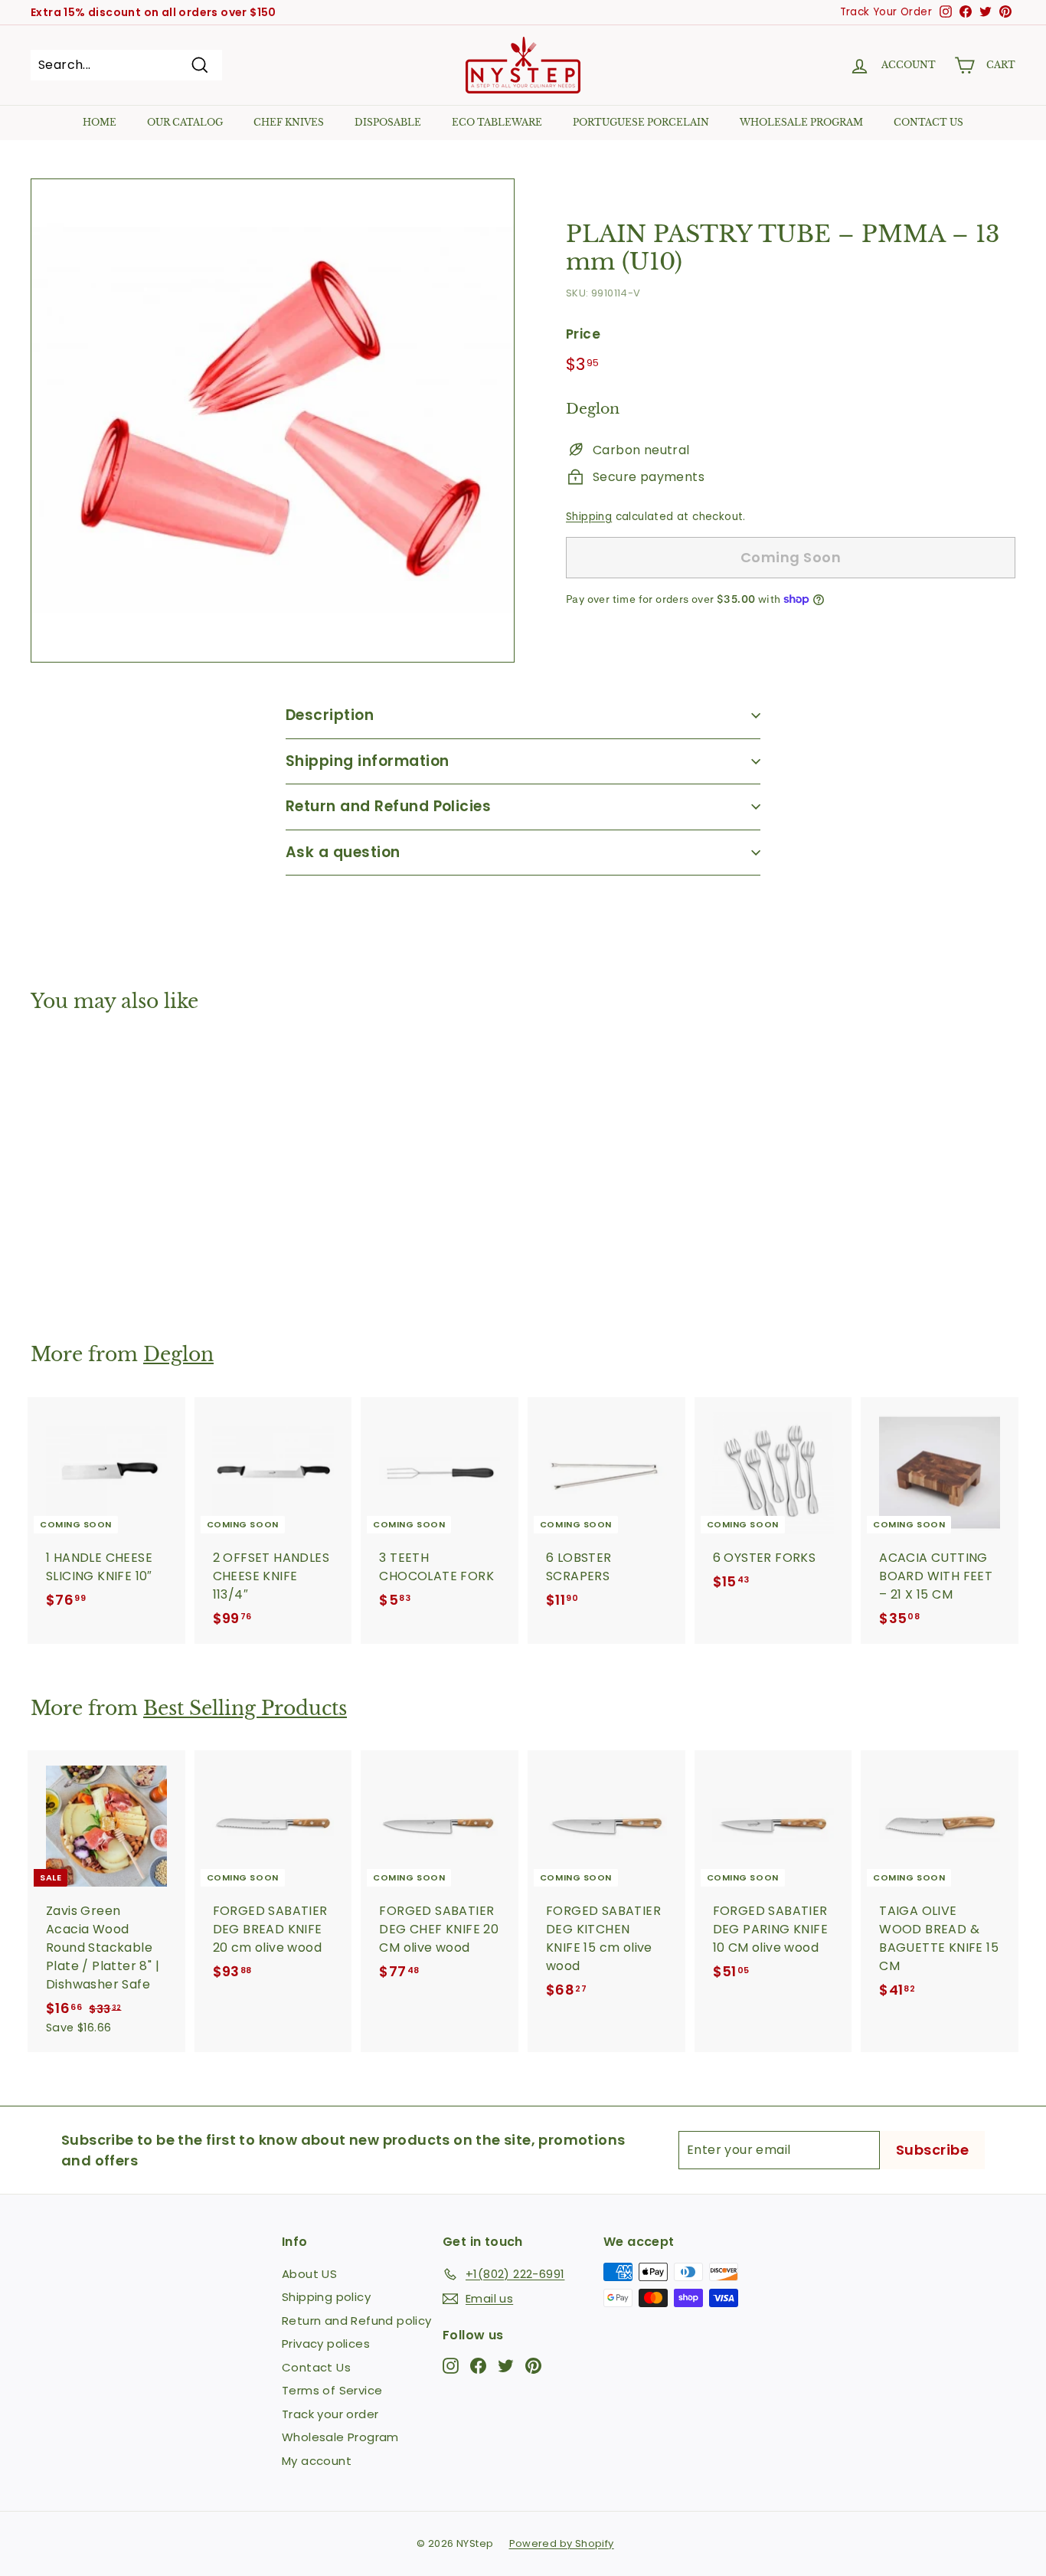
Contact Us (316, 2367)
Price (583, 333)
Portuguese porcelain (641, 122)
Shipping (589, 517)
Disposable (388, 122)
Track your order (330, 2414)
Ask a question (343, 852)
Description (330, 715)
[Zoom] (273, 421)
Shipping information (368, 761)
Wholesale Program (801, 122)
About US (309, 2274)
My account (317, 2461)
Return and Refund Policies (388, 806)
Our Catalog (185, 122)
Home (100, 122)
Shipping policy (326, 2297)
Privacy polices (326, 2344)
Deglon (178, 1355)
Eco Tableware (497, 122)
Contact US (928, 122)
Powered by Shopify (562, 2543)
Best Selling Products (245, 1709)
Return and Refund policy (357, 2321)
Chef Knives (289, 122)
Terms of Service (332, 2390)
